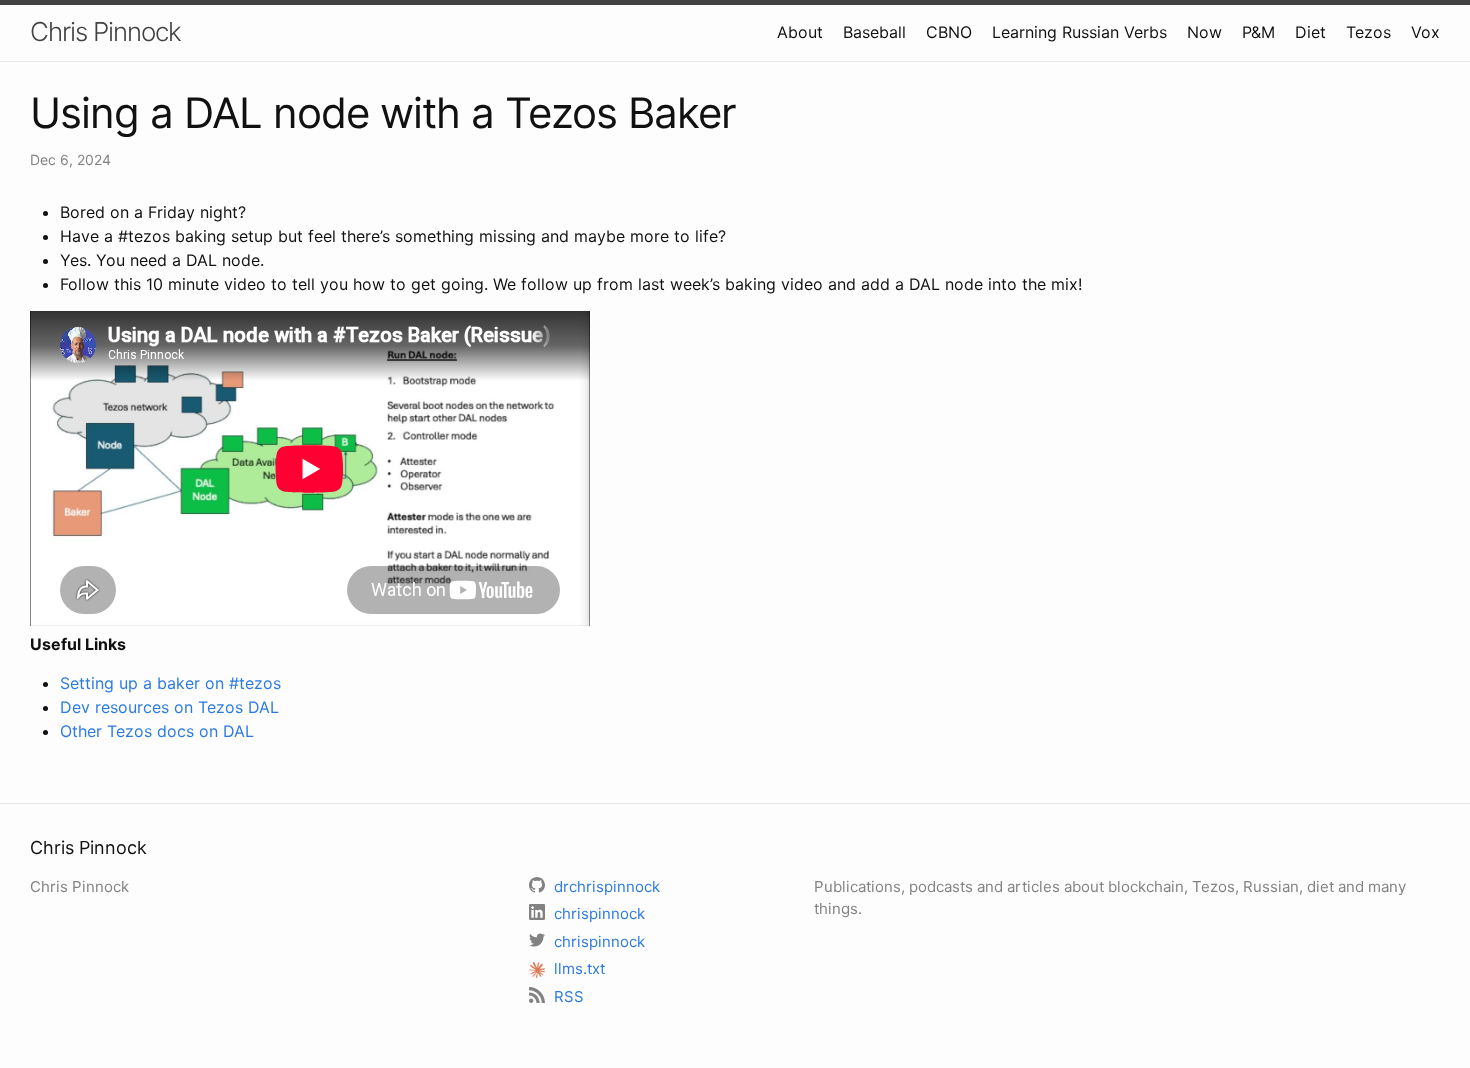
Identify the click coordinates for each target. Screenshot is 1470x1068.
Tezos (1368, 32)
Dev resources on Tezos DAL (169, 707)
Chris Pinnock (105, 31)
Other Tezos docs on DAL (157, 731)
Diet (1310, 32)
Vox (1425, 32)
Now (1204, 32)
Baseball (874, 32)
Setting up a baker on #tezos (170, 683)
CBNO (949, 32)
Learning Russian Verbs (1079, 32)
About (800, 32)
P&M (1258, 32)
